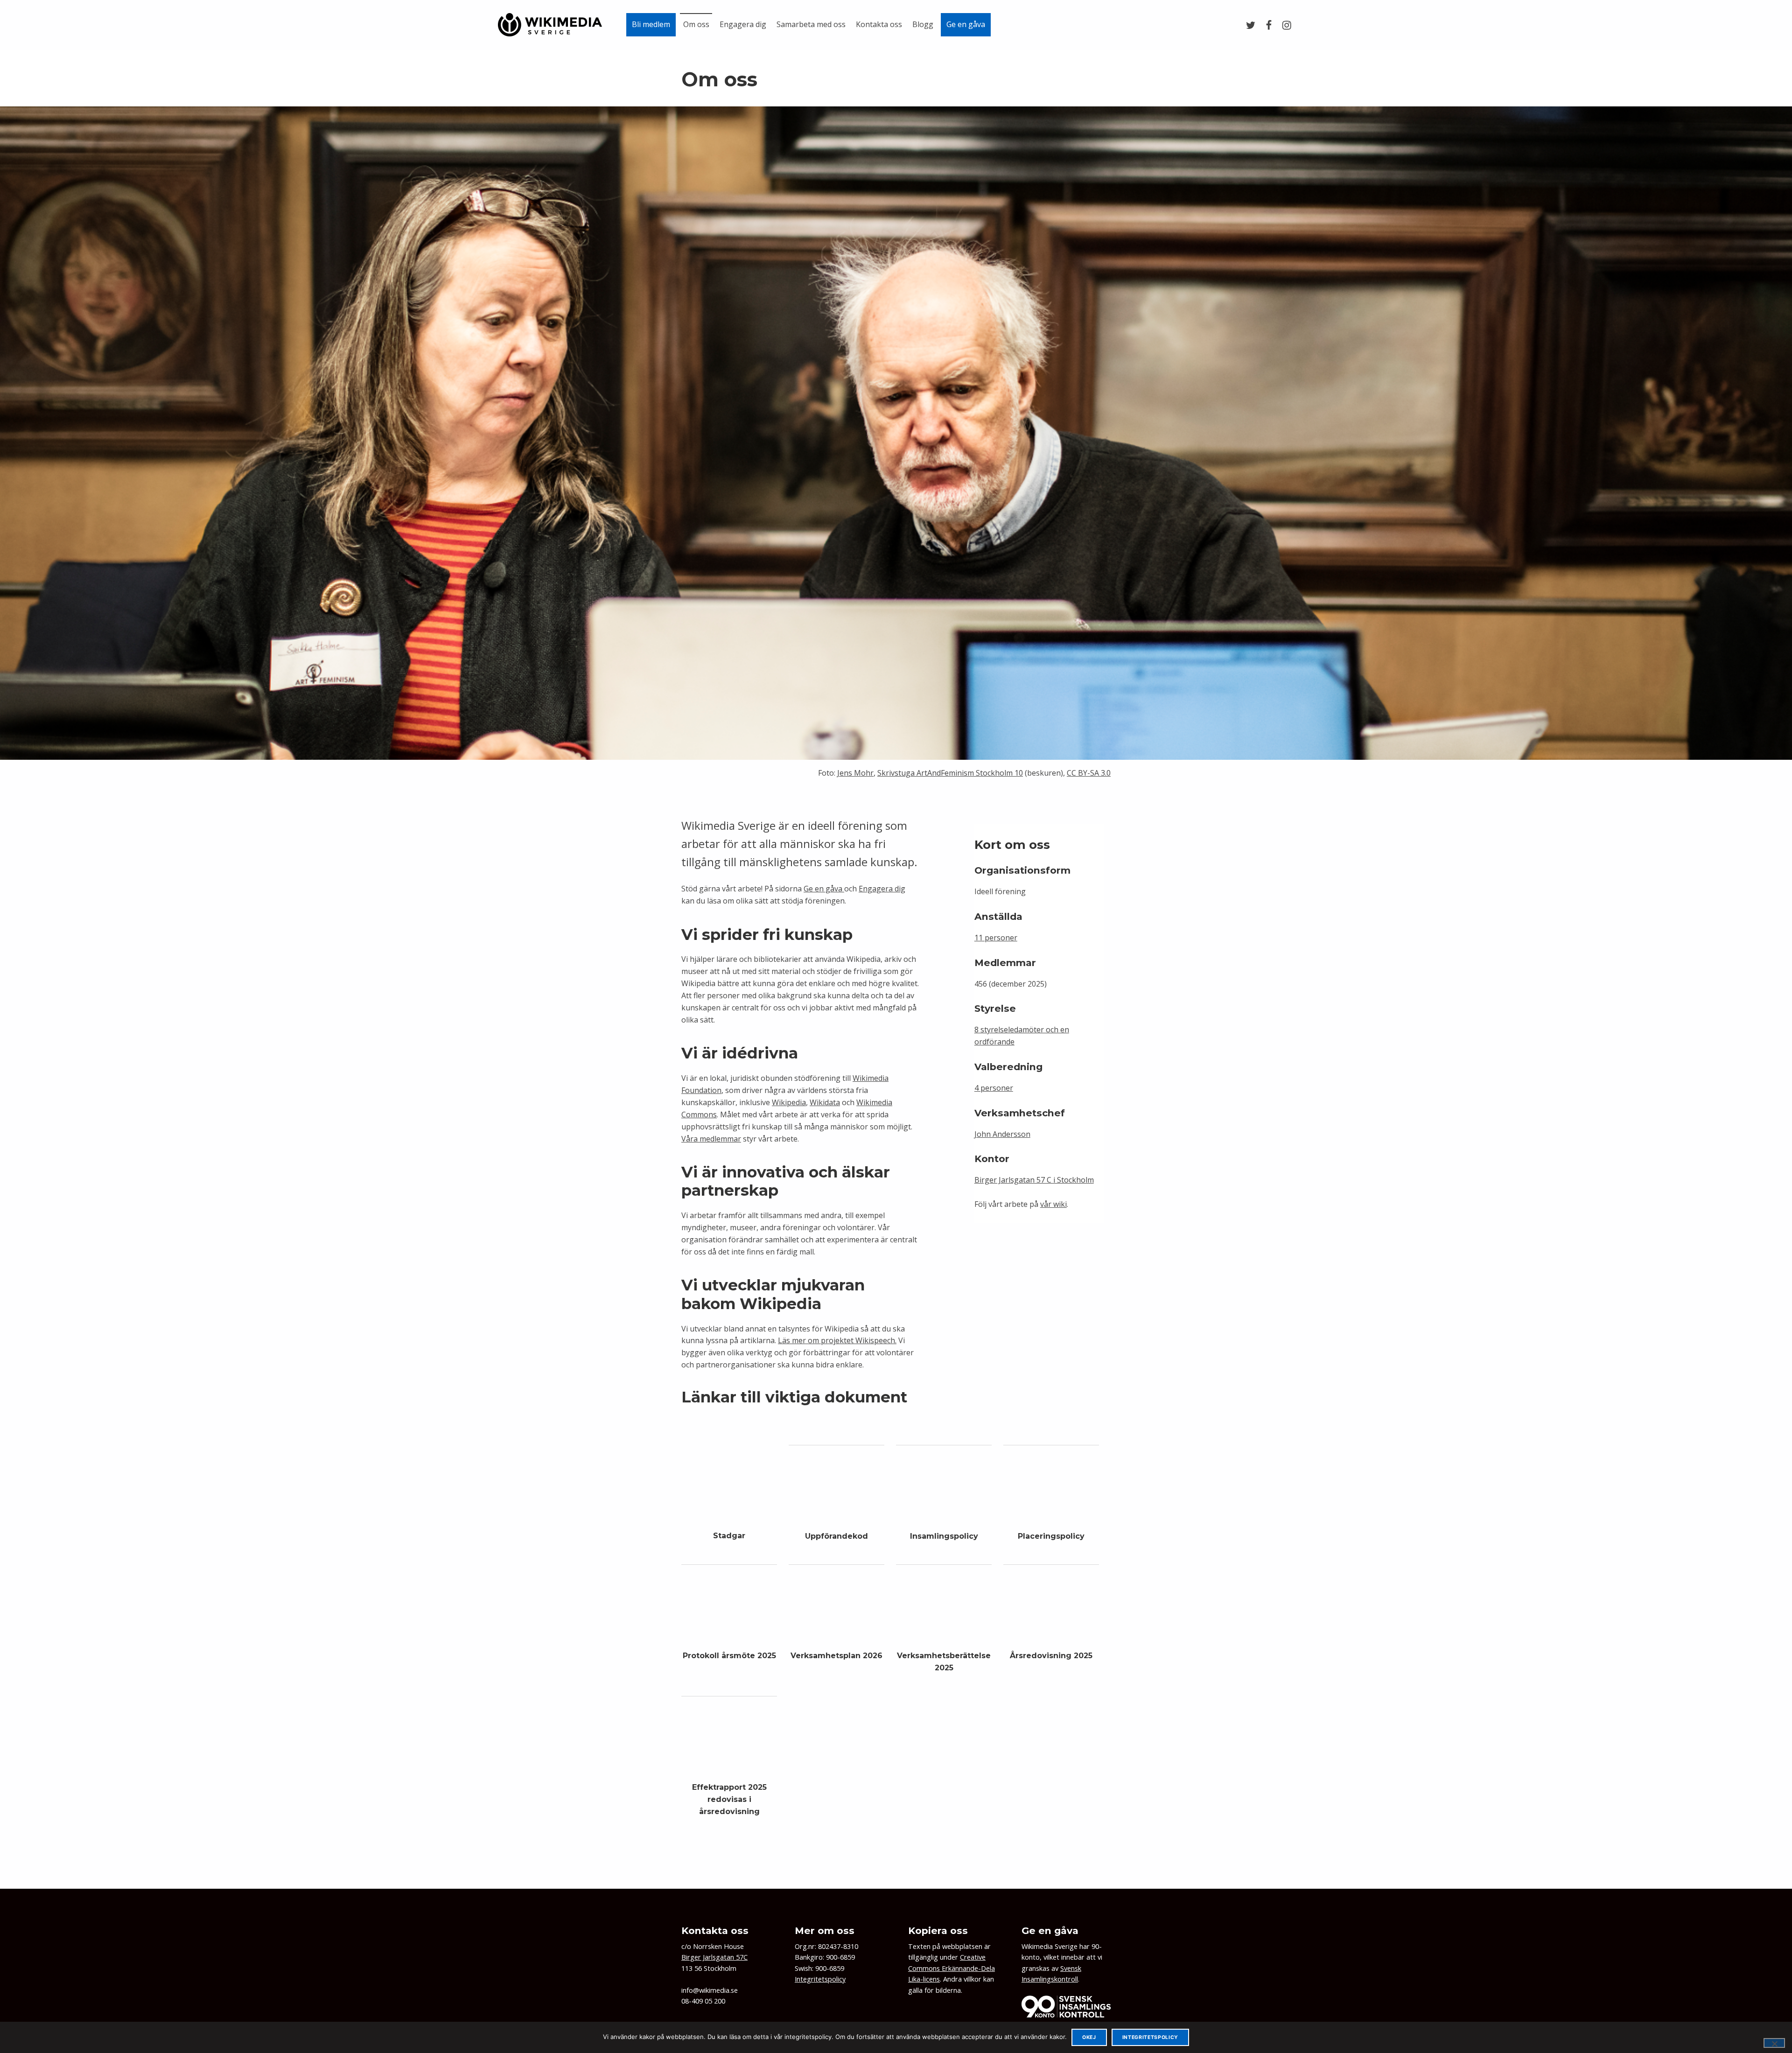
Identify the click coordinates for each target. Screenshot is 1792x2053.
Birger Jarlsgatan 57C (714, 1957)
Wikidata (825, 1102)
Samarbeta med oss (811, 24)
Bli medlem (651, 24)
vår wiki (1053, 1204)
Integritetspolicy (820, 1979)
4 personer (994, 1088)
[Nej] (1774, 2043)
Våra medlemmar (711, 1139)
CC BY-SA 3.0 (1089, 773)
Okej (1089, 2037)
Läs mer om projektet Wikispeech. (837, 1340)
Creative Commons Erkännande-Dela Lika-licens (952, 1968)
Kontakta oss (879, 24)
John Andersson (1002, 1134)
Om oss (696, 24)
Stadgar (729, 1536)
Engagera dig (743, 24)
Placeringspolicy (1051, 1536)
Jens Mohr (855, 773)
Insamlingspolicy (944, 1536)
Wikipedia (789, 1102)
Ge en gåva (966, 24)
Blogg (923, 24)
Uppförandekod (836, 1536)
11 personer (996, 938)
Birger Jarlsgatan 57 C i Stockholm (1034, 1180)
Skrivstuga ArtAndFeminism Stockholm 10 (950, 773)
